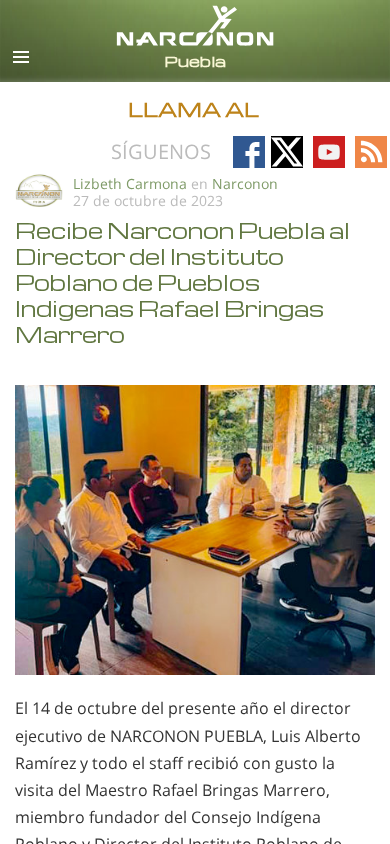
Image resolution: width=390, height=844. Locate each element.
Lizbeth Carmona (130, 183)
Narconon (245, 183)
